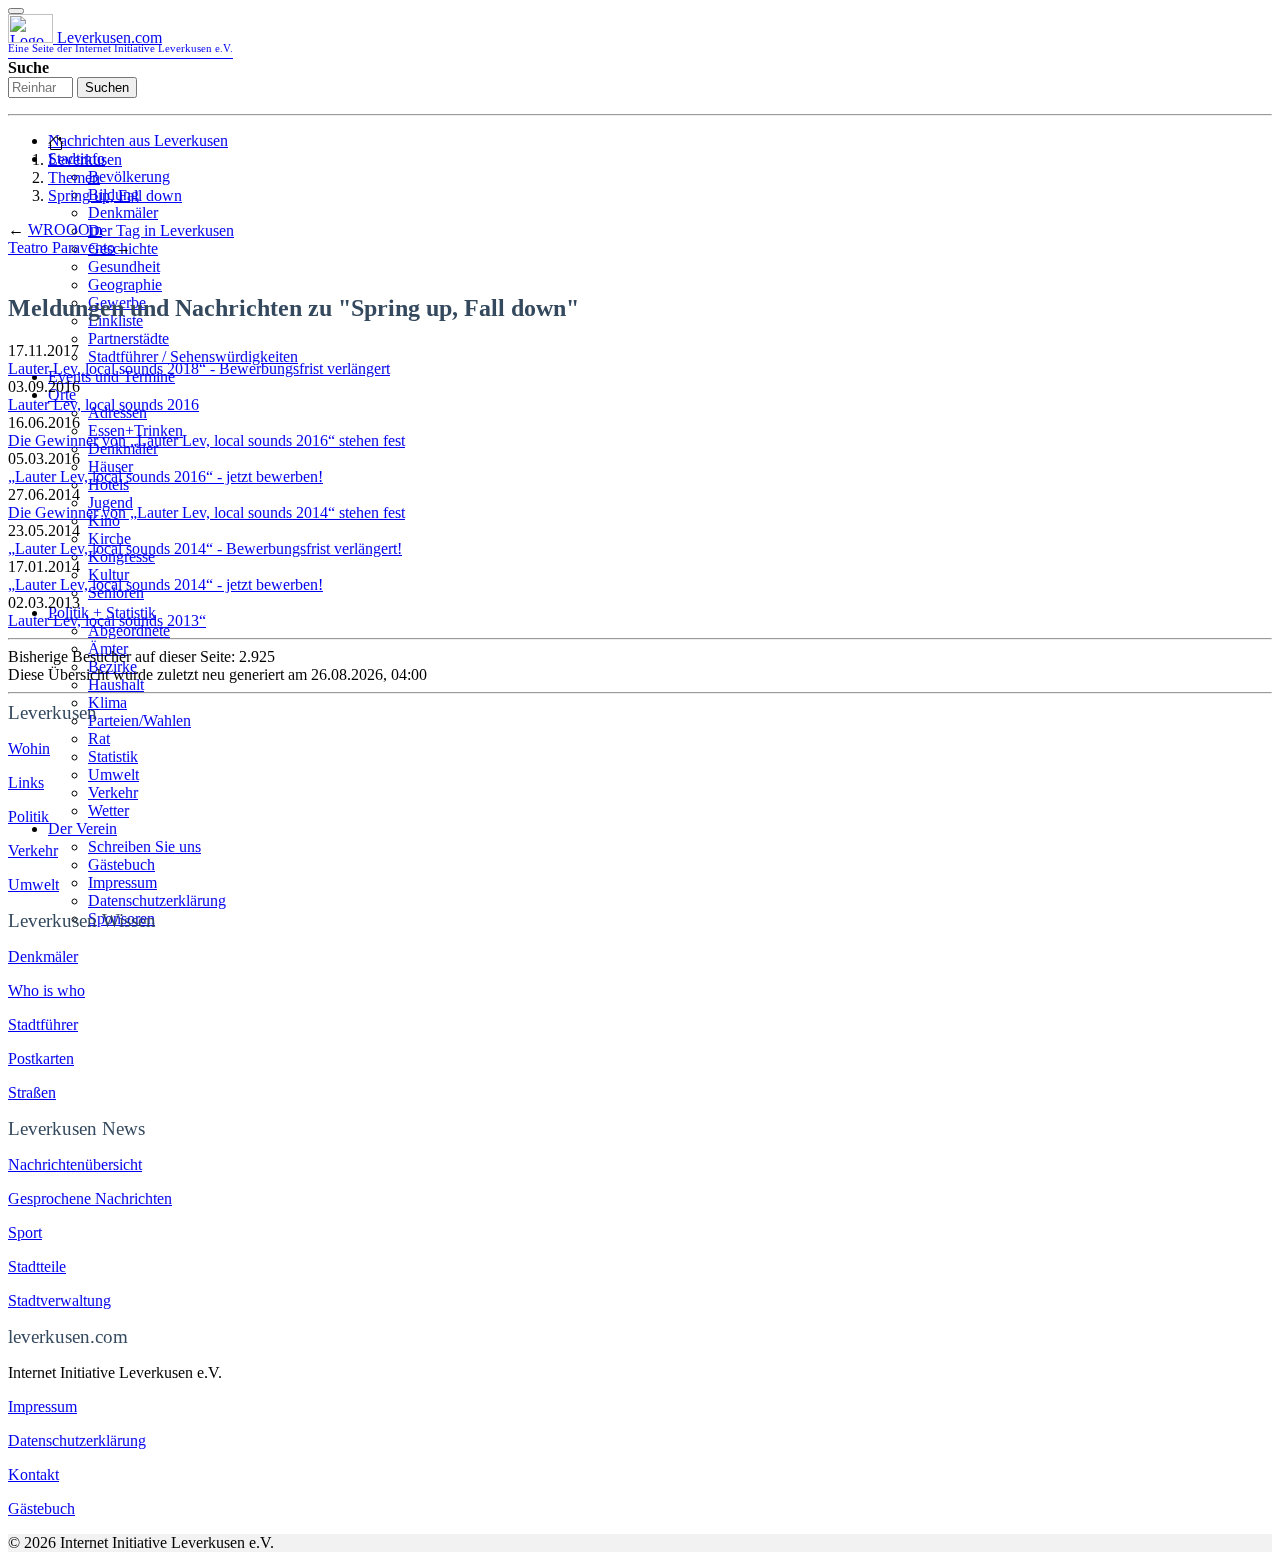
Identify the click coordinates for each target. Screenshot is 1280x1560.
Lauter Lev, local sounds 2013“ (107, 620)
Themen (74, 177)
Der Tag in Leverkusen (161, 230)
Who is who (46, 990)
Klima (107, 702)
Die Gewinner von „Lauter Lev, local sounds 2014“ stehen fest (206, 512)
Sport (25, 1232)
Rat (99, 738)
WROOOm (65, 229)
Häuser (110, 466)
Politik (28, 816)
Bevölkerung (129, 176)
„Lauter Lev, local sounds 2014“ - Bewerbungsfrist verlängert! (205, 548)
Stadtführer (43, 1024)
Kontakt (33, 1474)
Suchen (107, 87)
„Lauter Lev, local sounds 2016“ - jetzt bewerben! (165, 476)
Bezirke (112, 666)
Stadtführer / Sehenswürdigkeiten (193, 356)
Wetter (108, 810)
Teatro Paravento (61, 247)
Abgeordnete (129, 630)
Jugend (110, 502)
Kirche (109, 538)
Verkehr (113, 792)
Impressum (122, 882)
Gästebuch (121, 864)
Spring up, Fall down (115, 195)
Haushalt (116, 684)
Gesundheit (124, 266)
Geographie (125, 284)
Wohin (29, 748)
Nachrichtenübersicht (75, 1164)
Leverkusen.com (120, 41)
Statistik (113, 756)
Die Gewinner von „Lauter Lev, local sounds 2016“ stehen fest (206, 440)
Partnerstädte (128, 338)
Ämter (108, 648)
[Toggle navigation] (16, 11)
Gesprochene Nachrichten (90, 1198)
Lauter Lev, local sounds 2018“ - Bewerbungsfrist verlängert (199, 368)
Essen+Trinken (135, 430)
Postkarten (41, 1058)
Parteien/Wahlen (139, 720)
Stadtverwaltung (59, 1300)
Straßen (32, 1092)
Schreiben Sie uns (144, 846)
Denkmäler (123, 212)
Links (26, 782)
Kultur (108, 574)
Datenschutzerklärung (157, 900)
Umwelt (113, 774)
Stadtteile (37, 1266)
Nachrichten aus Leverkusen (138, 140)
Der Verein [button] (82, 828)
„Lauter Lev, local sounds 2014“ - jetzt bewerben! (165, 584)
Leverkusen (85, 159)
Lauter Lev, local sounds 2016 (103, 404)
